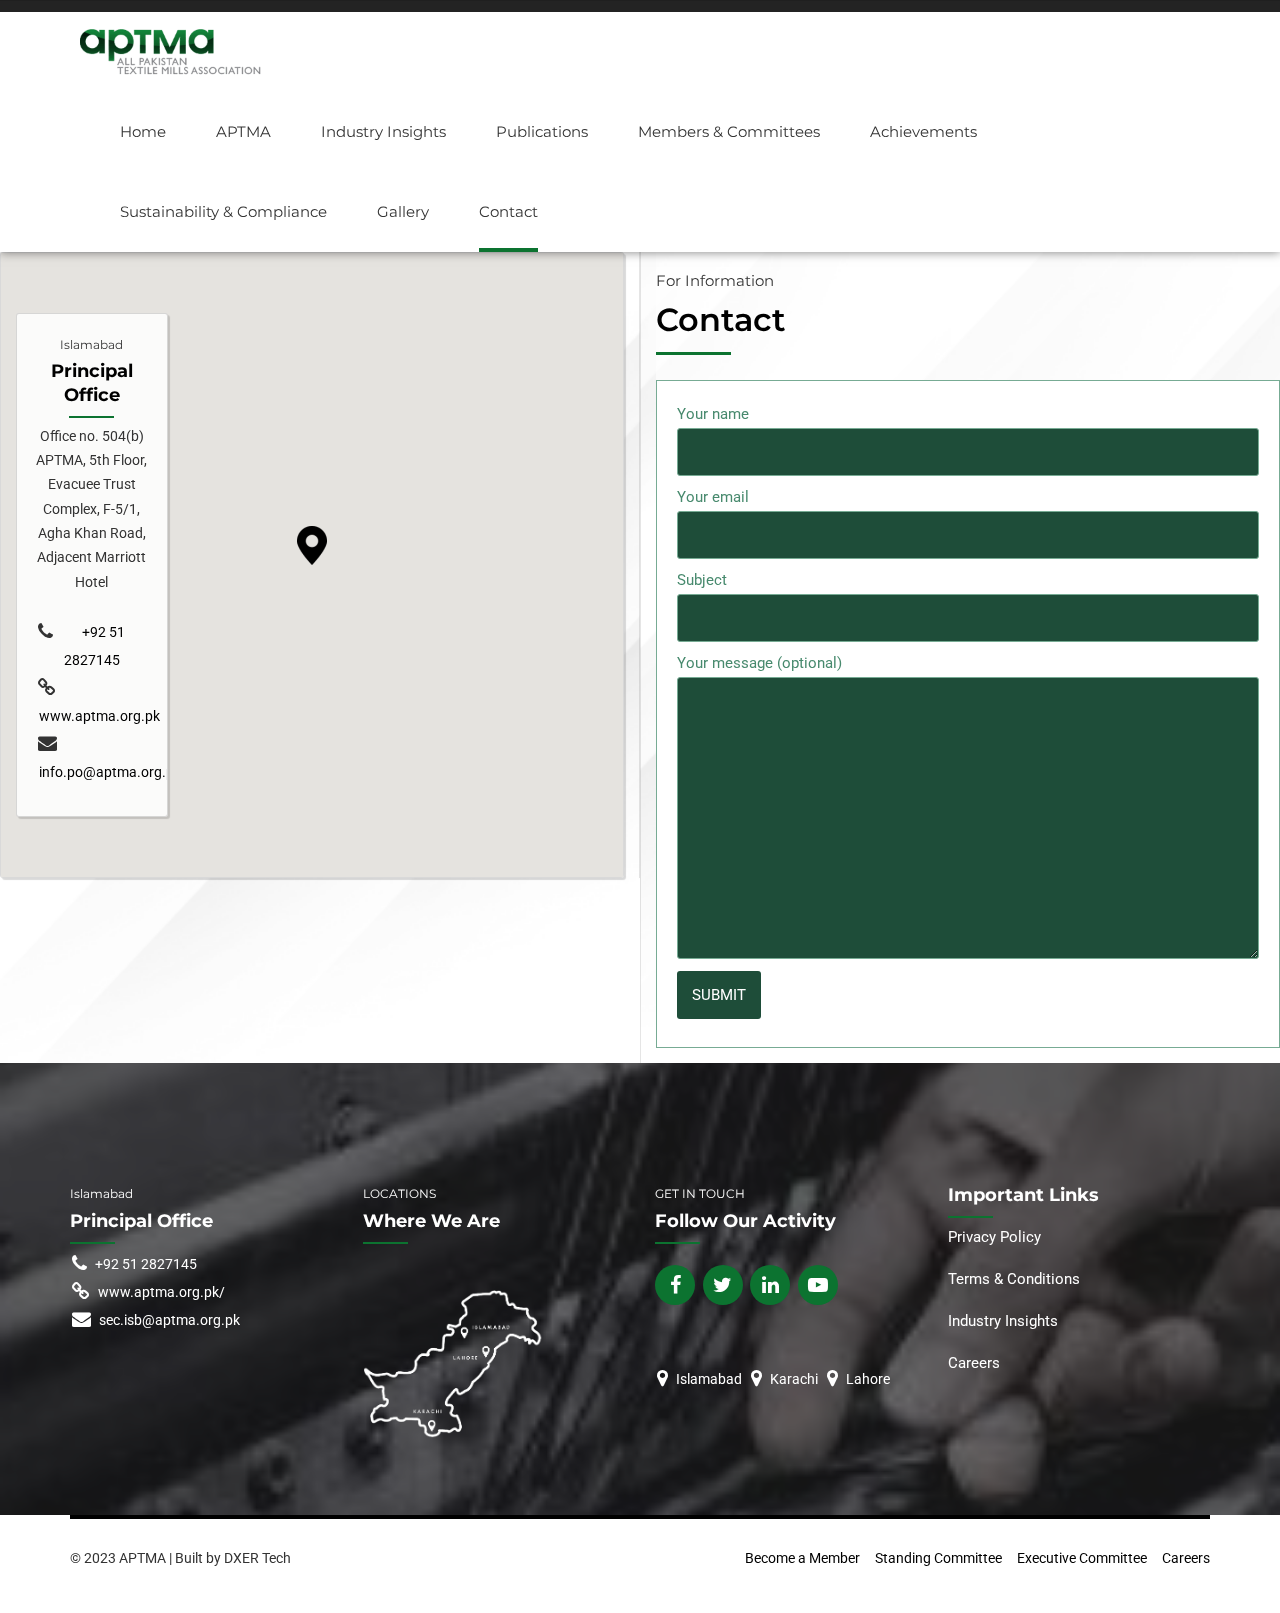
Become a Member (802, 1558)
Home (143, 131)
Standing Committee (938, 1558)
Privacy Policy (996, 1237)
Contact (508, 211)
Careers (974, 1363)
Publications (542, 131)
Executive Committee (1082, 1558)
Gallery (403, 211)
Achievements (923, 131)
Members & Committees (729, 131)
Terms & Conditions (1014, 1279)
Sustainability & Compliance (223, 211)
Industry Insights (383, 131)
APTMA (243, 131)
